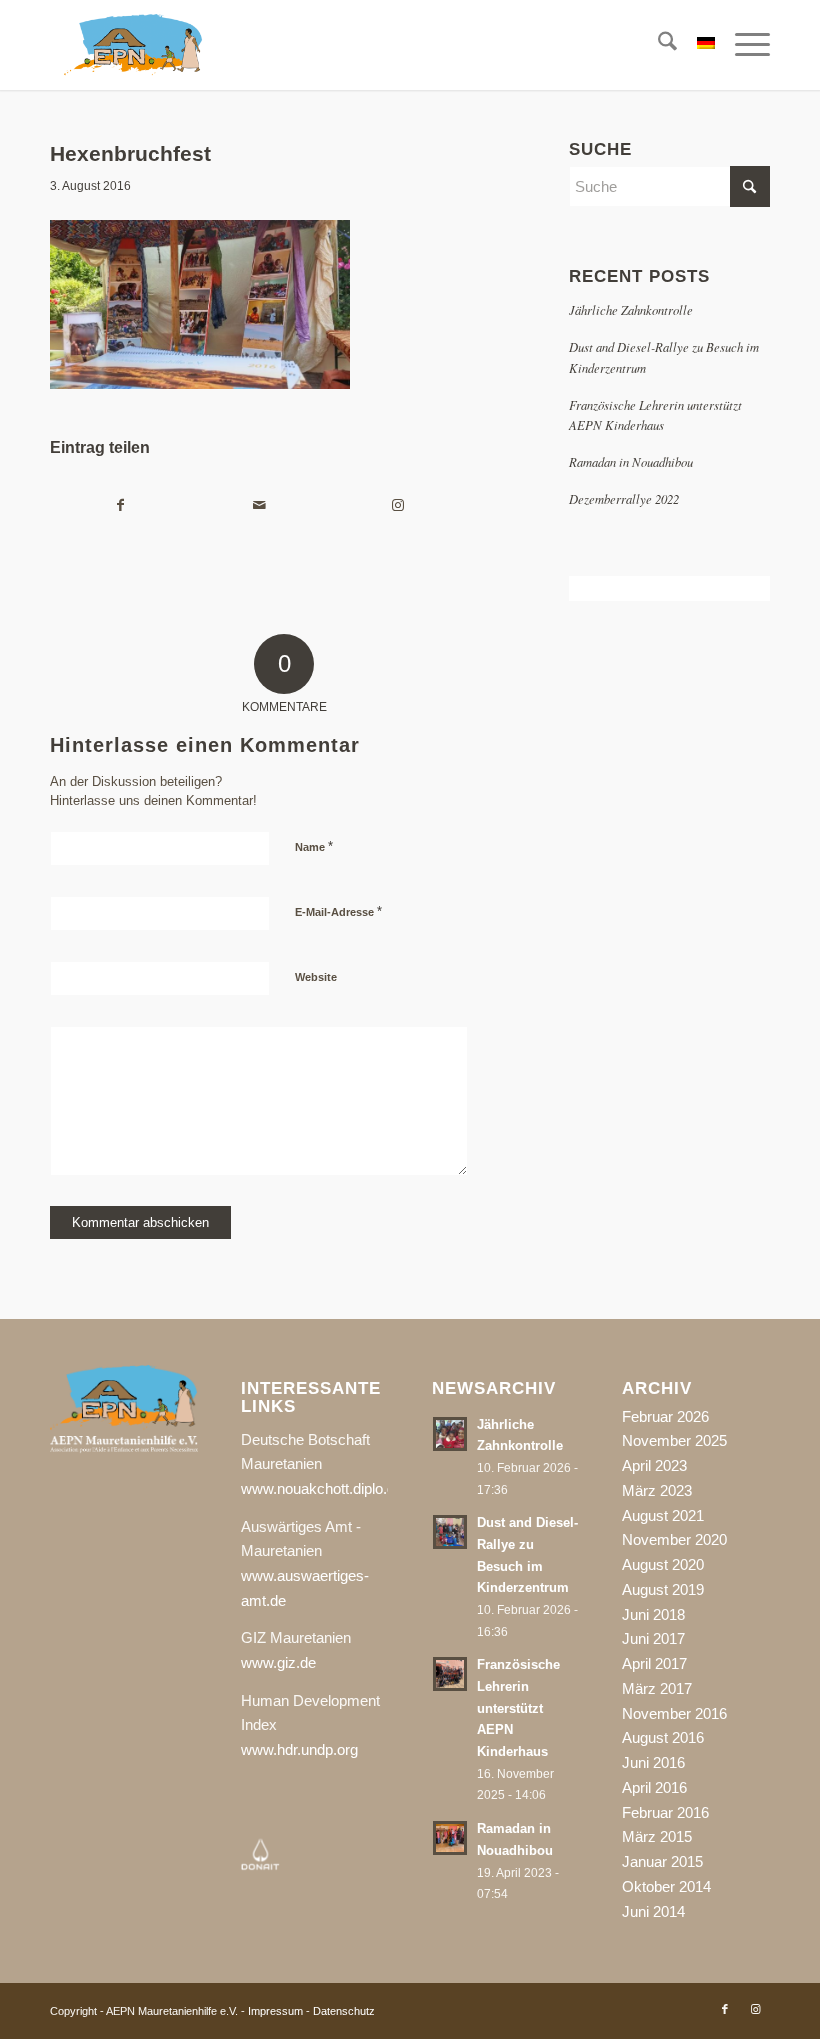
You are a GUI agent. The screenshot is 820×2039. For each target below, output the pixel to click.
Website (316, 977)
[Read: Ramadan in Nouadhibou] (450, 1838)
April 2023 (654, 1465)
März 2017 (657, 1688)
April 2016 (654, 1787)
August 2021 (663, 1515)
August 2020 (663, 1564)
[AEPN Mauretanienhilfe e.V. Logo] (133, 45)
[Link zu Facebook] (725, 2009)
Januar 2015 (662, 1861)
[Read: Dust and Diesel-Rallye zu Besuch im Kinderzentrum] (450, 1532)
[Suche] (657, 45)
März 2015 (657, 1836)
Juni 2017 (653, 1638)
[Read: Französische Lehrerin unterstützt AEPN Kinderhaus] (450, 1674)
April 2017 (654, 1663)
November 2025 (674, 1440)
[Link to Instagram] (398, 505)
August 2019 (663, 1589)
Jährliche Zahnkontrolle (631, 309)
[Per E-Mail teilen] (260, 505)
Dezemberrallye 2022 (624, 498)
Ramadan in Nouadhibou (631, 461)
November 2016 (674, 1713)
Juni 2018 (653, 1614)
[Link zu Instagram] (755, 2009)
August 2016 (663, 1737)
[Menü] (742, 45)
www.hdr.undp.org (299, 1749)
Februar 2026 (665, 1416)
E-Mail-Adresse (338, 911)
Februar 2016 (665, 1812)
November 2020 (674, 1539)
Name (314, 846)
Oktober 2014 (666, 1886)
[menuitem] (657, 45)
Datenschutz (344, 2011)
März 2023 (657, 1490)
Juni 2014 (653, 1911)
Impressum (275, 2011)
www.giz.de (278, 1662)
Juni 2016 (653, 1762)
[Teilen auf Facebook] (120, 505)
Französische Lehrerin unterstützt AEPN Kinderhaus (518, 1708)
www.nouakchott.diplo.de (322, 1488)
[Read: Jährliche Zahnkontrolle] (450, 1434)
